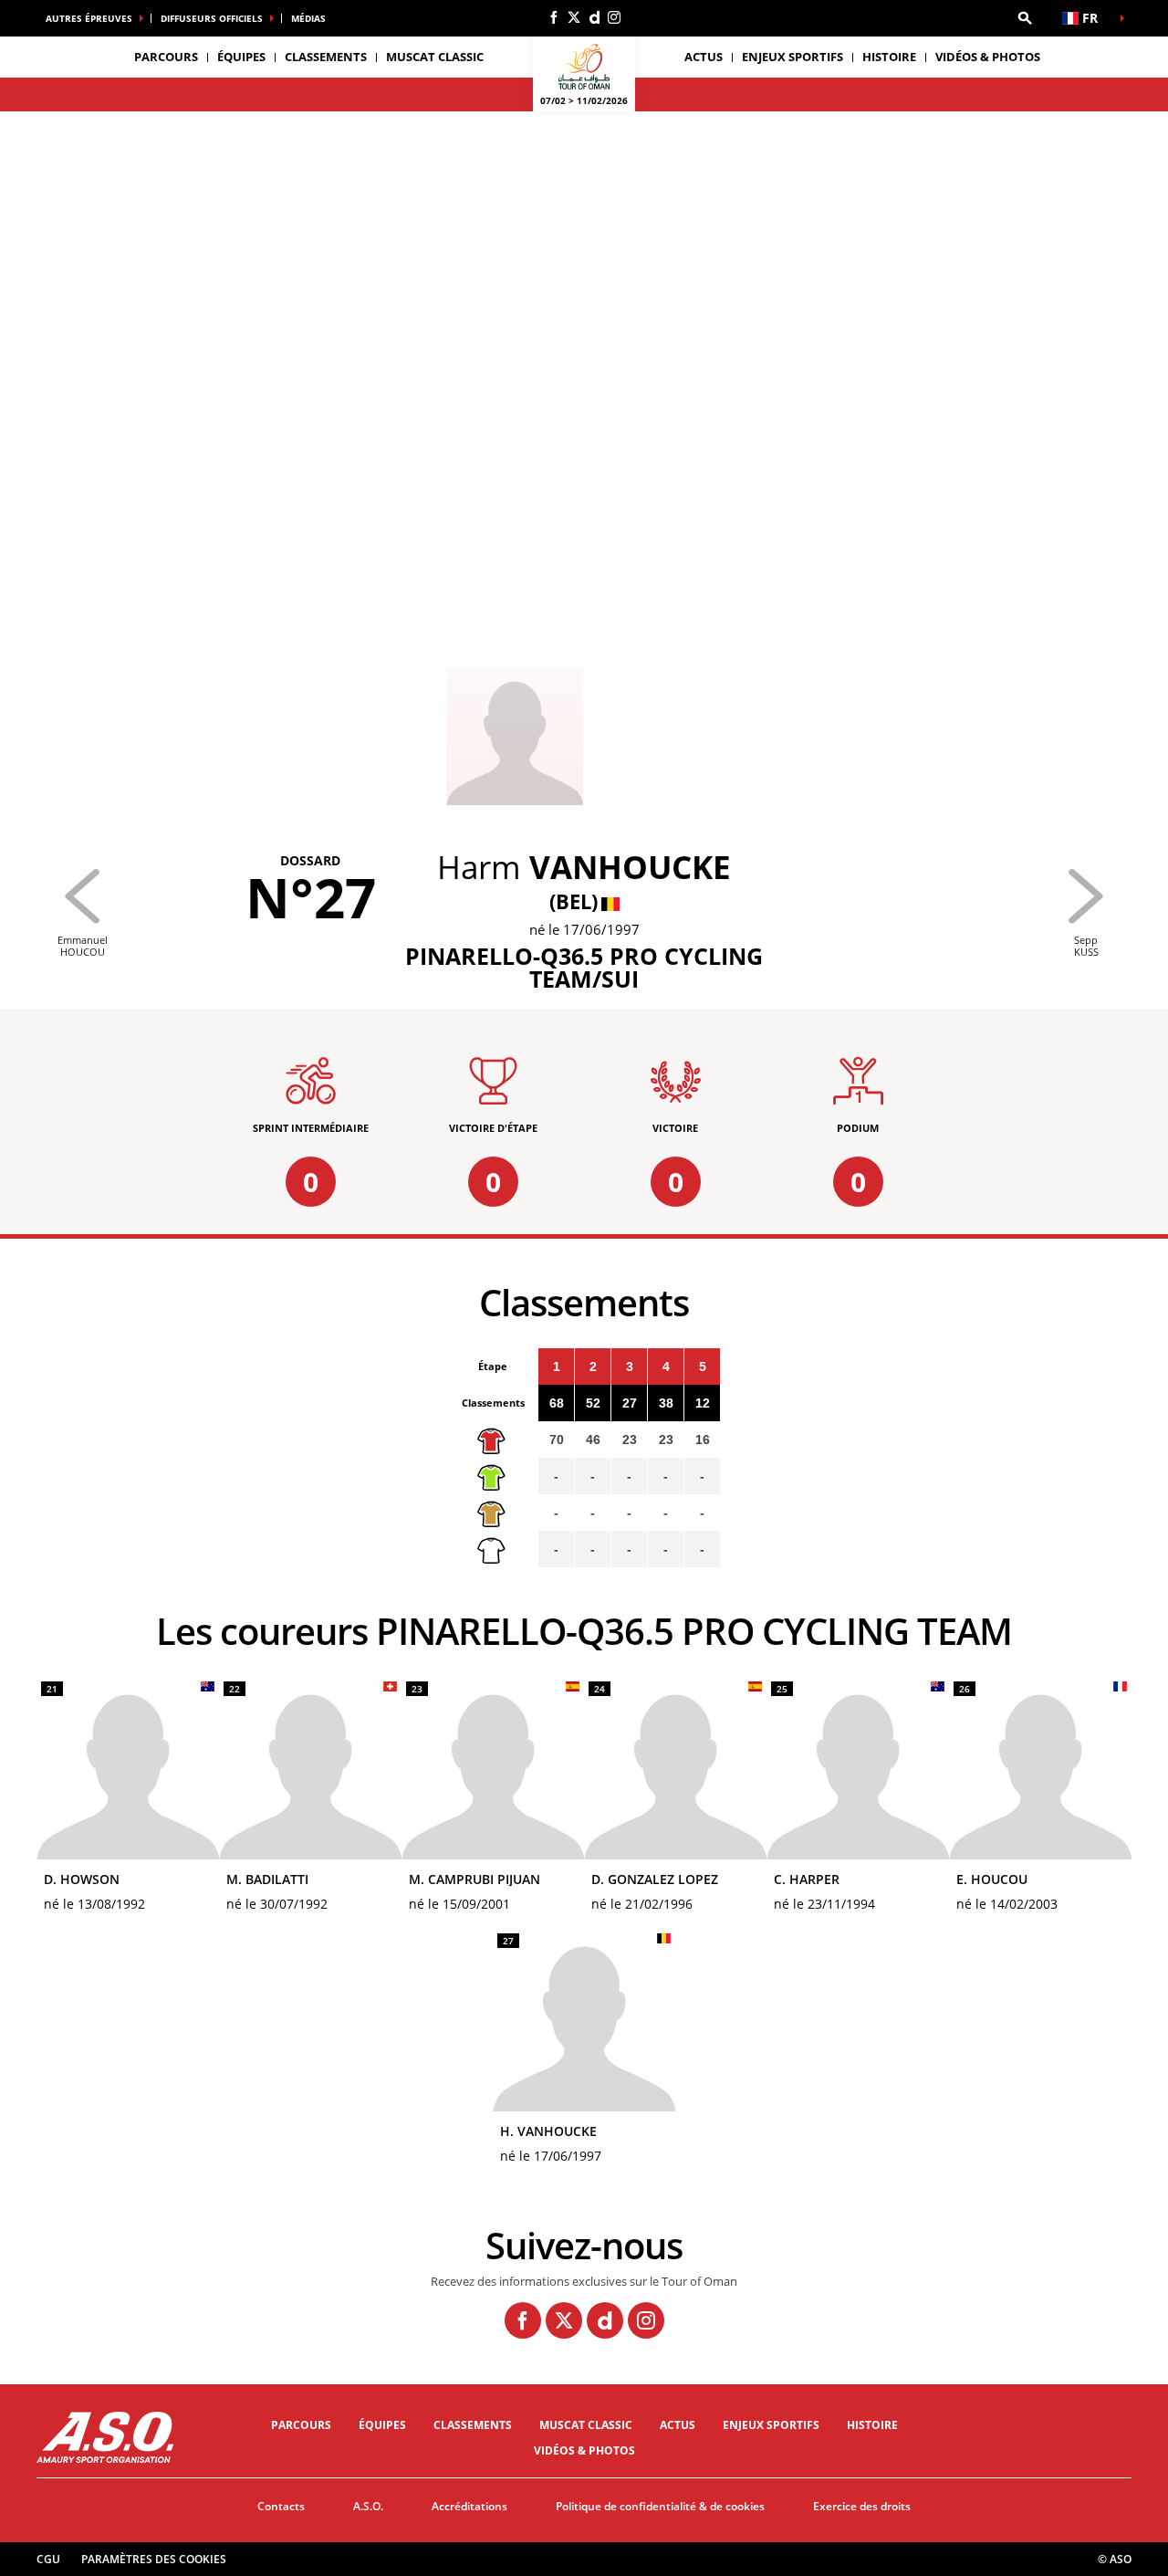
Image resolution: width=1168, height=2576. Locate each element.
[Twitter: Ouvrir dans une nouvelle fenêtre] (574, 17)
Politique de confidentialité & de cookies (660, 2506)
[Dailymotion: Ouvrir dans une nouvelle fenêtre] (594, 17)
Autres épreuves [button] (89, 18)
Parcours (301, 2425)
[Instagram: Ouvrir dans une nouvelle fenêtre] (614, 17)
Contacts (281, 2506)
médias (308, 18)
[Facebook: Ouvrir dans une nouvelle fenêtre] (554, 17)
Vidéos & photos (988, 57)
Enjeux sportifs (793, 57)
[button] (1025, 18)
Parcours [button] (166, 57)
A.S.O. (368, 2506)
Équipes (382, 2425)
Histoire (889, 57)
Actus (704, 57)
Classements (326, 57)
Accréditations (469, 2506)
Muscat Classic (435, 57)
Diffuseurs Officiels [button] (212, 18)
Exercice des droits (862, 2506)
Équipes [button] (241, 57)
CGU (48, 2559)
